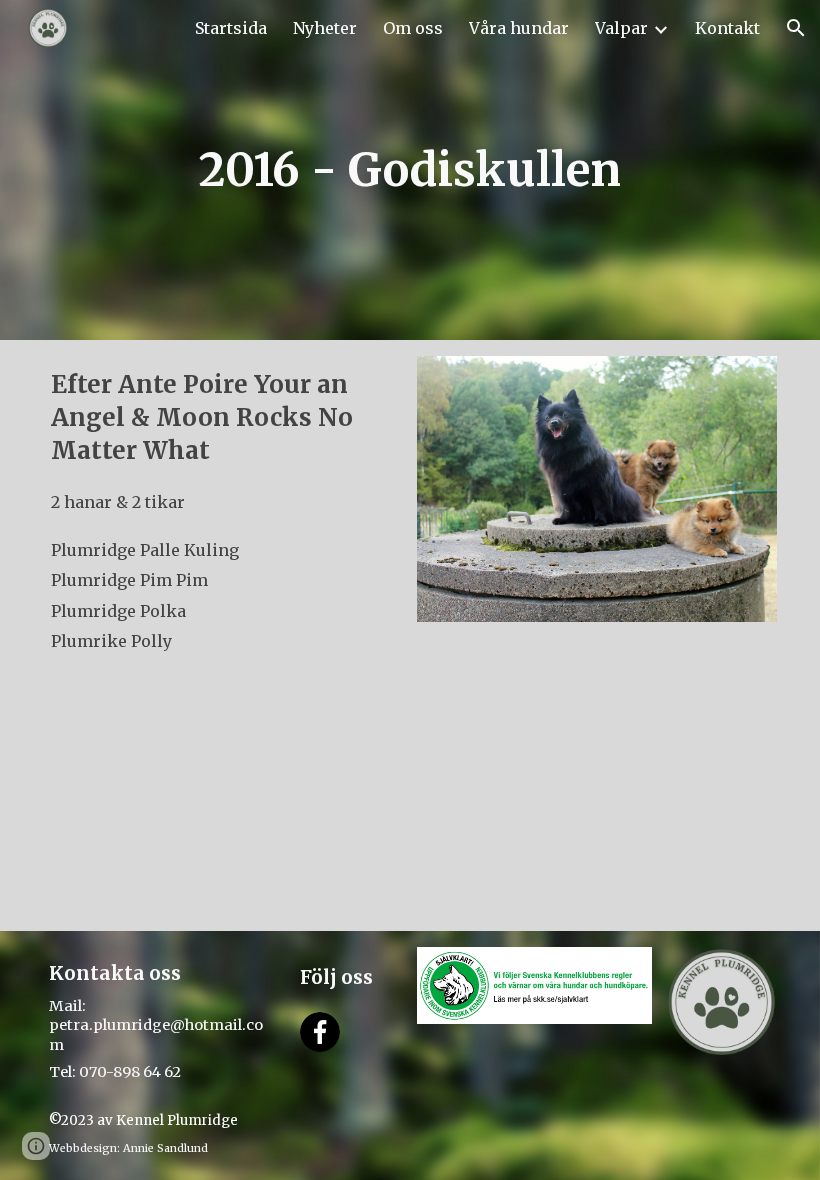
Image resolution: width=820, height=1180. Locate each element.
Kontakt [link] (727, 28)
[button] (796, 28)
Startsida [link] (231, 28)
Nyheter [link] (325, 28)
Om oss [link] (413, 28)
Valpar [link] (621, 28)
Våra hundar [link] (519, 28)
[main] (410, 170)
